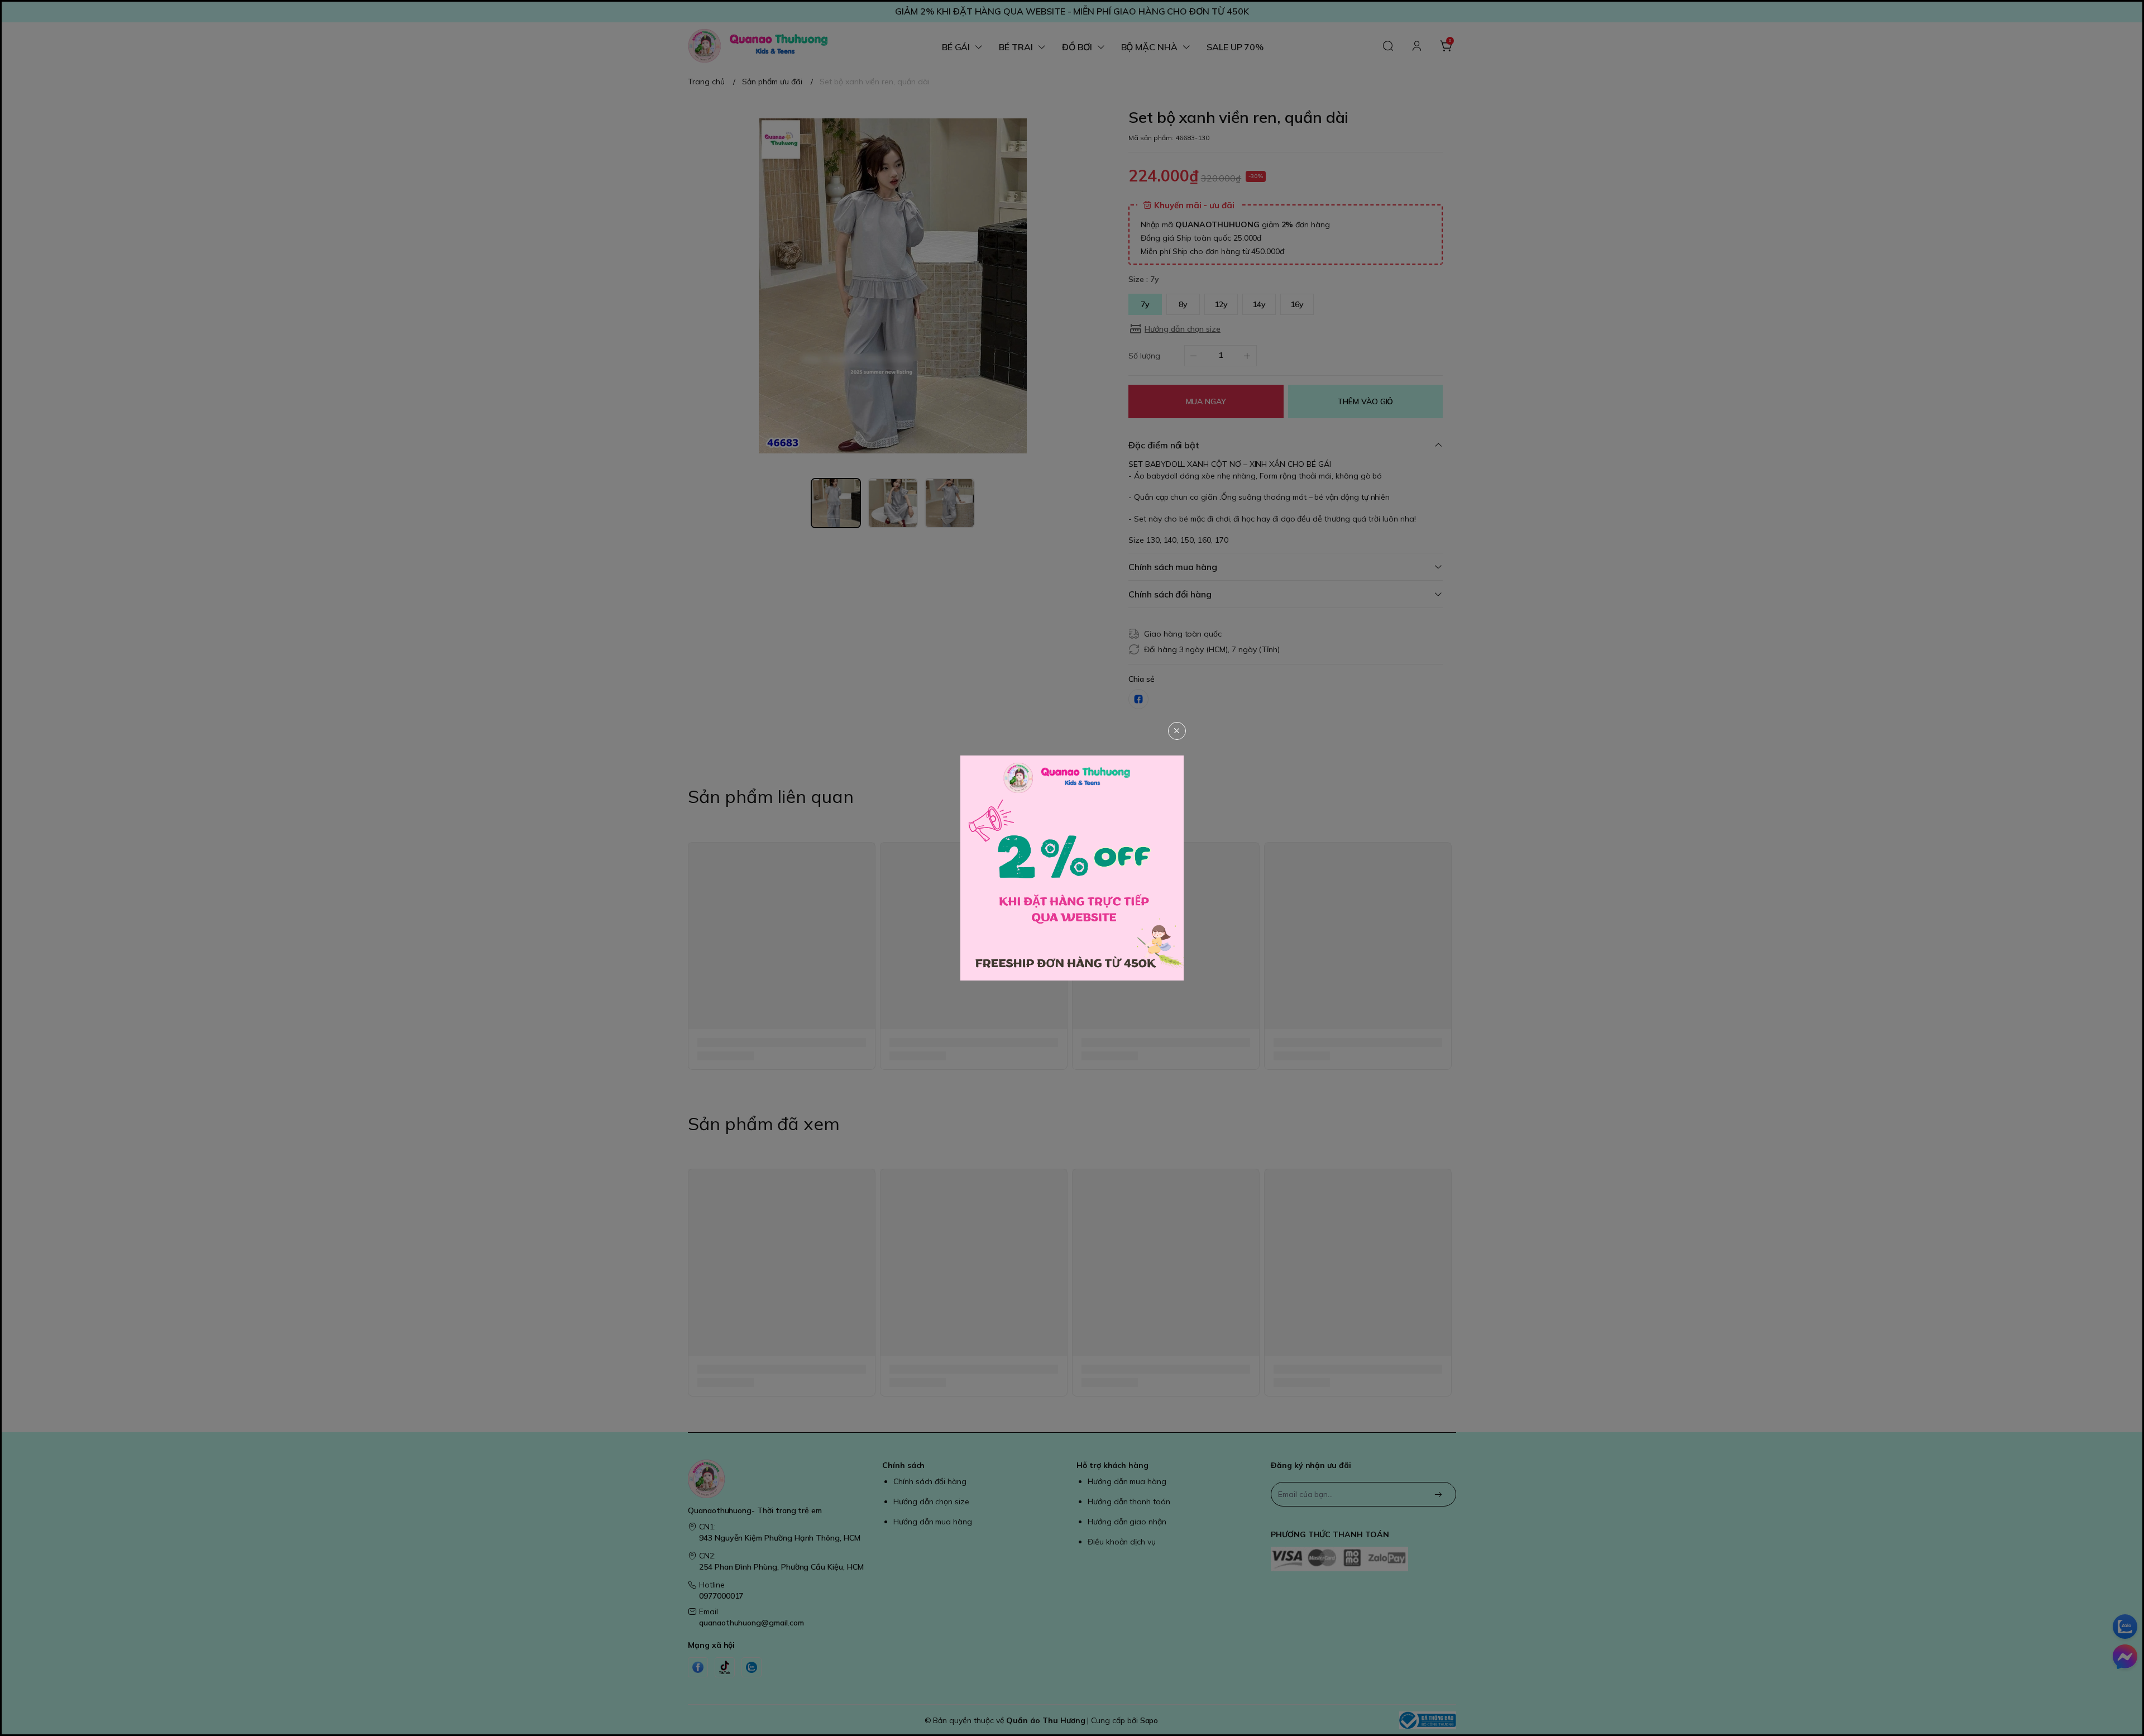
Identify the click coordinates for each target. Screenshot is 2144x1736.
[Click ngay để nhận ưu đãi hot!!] (1072, 868)
